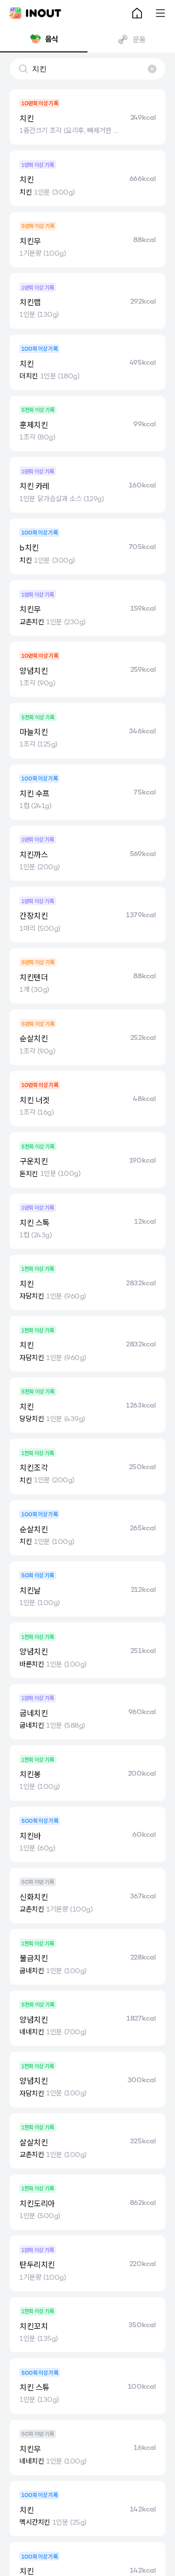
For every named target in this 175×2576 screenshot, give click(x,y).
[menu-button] (160, 13)
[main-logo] (35, 13)
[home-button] (137, 13)
